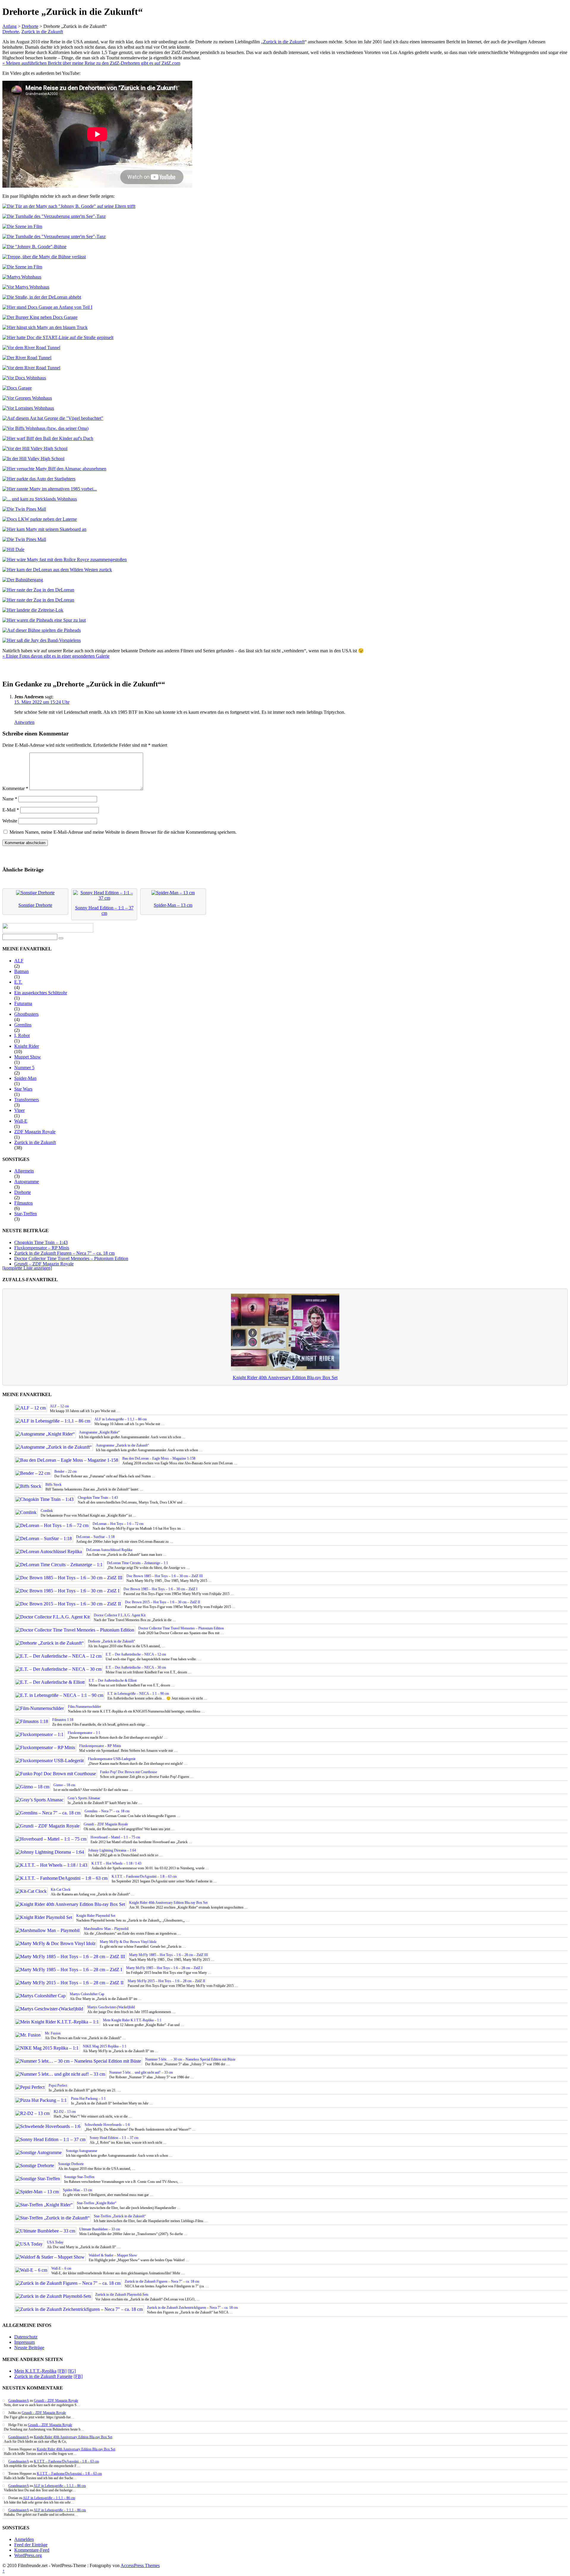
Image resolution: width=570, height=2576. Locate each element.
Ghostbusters (26, 1014)
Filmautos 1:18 (63, 1720)
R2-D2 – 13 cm (65, 2112)
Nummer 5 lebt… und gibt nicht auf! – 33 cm (141, 2072)
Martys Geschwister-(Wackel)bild (111, 2007)
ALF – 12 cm (59, 1406)
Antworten (24, 722)
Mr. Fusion (53, 2033)
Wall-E (21, 1121)
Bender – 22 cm (65, 1471)
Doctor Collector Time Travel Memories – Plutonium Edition (71, 1258)
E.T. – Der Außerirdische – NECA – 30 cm (136, 1667)
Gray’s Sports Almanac (84, 1798)
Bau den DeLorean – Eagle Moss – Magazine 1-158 (159, 1458)
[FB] (62, 2371)
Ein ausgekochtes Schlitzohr (41, 993)
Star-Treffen (26, 1214)
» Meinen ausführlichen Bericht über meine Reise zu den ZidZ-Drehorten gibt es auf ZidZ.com (91, 63)
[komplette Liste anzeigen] (27, 1268)
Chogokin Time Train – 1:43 (41, 1242)
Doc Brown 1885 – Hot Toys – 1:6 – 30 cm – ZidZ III (165, 1576)
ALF (19, 961)
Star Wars (23, 1089)
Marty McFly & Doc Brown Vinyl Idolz (128, 1942)
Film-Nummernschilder (84, 1707)
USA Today (55, 2242)
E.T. (18, 982)
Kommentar (15, 788)
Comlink (47, 1511)
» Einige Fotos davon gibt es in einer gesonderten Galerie (56, 656)
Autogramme (27, 1182)
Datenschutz (26, 2337)
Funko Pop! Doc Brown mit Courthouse (129, 1772)
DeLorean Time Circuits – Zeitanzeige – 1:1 (137, 1563)
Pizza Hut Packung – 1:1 (88, 2099)
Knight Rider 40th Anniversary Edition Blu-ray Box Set (285, 1378)
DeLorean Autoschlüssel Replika (109, 1550)
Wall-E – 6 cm (61, 2268)
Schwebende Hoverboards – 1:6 (107, 2125)
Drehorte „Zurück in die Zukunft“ (111, 1641)
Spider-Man (25, 1078)
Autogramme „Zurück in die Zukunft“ (122, 1445)
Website (10, 821)
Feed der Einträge (31, 2545)
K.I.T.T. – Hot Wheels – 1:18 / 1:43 (116, 1863)
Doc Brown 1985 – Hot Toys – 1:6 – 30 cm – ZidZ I (160, 1589)
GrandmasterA (19, 2401)
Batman (22, 971)
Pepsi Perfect (58, 2086)
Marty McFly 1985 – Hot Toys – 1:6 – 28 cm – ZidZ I (164, 1968)
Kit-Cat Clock (61, 1890)
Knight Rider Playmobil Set (96, 1916)
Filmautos (23, 1203)
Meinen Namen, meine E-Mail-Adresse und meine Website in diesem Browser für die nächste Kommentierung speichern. (123, 832)
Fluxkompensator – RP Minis (42, 1248)
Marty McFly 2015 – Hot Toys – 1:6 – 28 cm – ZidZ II (166, 1981)
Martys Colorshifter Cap (87, 1994)
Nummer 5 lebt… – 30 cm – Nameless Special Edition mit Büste (190, 2059)
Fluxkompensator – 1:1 (84, 1733)
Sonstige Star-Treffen (79, 2177)
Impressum (24, 2342)
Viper (19, 1110)
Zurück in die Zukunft (42, 32)
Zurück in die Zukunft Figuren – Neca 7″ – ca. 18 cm (64, 1253)
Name (10, 799)
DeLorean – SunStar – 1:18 (95, 1537)
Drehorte (30, 26)
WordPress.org (28, 2555)
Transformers (27, 1100)
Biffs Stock (53, 1485)
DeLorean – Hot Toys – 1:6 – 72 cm (118, 1524)
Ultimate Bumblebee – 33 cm (100, 2229)
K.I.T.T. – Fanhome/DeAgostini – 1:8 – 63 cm (144, 1876)
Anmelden (24, 2539)
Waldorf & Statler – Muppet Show (113, 2255)
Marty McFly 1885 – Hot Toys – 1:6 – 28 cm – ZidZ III (168, 1955)
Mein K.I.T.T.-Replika (35, 2371)
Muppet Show (28, 1057)
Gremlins (23, 1025)
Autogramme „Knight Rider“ (99, 1432)
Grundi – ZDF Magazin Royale (44, 1264)
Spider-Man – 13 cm (77, 2190)
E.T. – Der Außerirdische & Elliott (113, 1681)
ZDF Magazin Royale (35, 1132)
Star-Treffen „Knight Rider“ (97, 2203)
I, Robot (22, 1035)
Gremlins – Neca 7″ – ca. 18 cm (107, 1811)
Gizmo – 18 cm (64, 1785)
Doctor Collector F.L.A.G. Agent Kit (120, 1615)
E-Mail (11, 810)
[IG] (72, 2371)
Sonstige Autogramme (81, 2151)
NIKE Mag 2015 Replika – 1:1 (105, 2046)
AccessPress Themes (140, 2565)
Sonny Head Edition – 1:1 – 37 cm (114, 2138)
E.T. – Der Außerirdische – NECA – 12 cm (136, 1654)
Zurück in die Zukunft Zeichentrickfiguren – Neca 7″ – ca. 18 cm (192, 2308)
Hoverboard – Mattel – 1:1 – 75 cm (115, 1837)
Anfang (9, 26)
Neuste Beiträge (29, 2348)
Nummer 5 (24, 1068)
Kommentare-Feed (32, 2550)
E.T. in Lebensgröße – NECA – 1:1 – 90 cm (138, 1694)
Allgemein (24, 1171)
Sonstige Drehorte (71, 2164)
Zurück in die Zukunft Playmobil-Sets (122, 2295)
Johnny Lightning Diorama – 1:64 (112, 1850)
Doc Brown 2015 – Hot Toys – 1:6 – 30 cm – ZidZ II (163, 1602)
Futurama (23, 1003)
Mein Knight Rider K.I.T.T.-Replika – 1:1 (132, 2020)
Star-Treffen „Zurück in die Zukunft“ (120, 2216)
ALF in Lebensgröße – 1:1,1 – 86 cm (121, 1419)
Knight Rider (27, 1046)
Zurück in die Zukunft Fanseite (43, 2376)
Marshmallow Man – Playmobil (106, 1929)
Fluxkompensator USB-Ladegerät (112, 1759)
